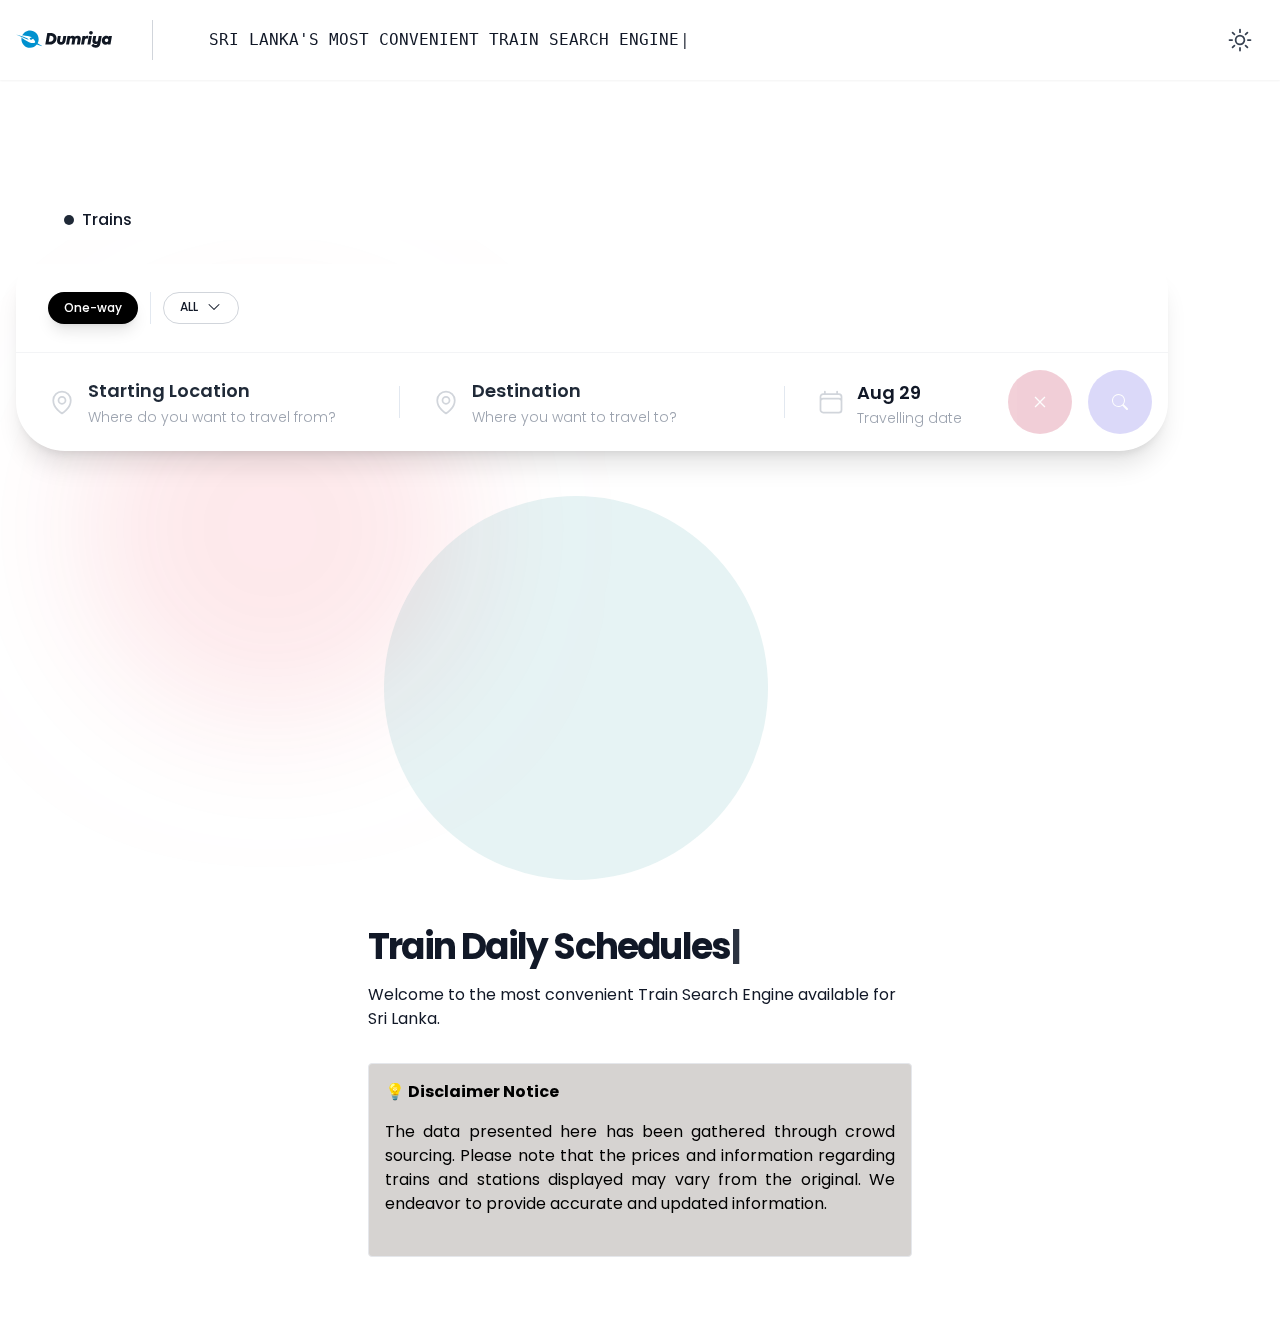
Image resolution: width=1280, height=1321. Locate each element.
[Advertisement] (640, 713)
